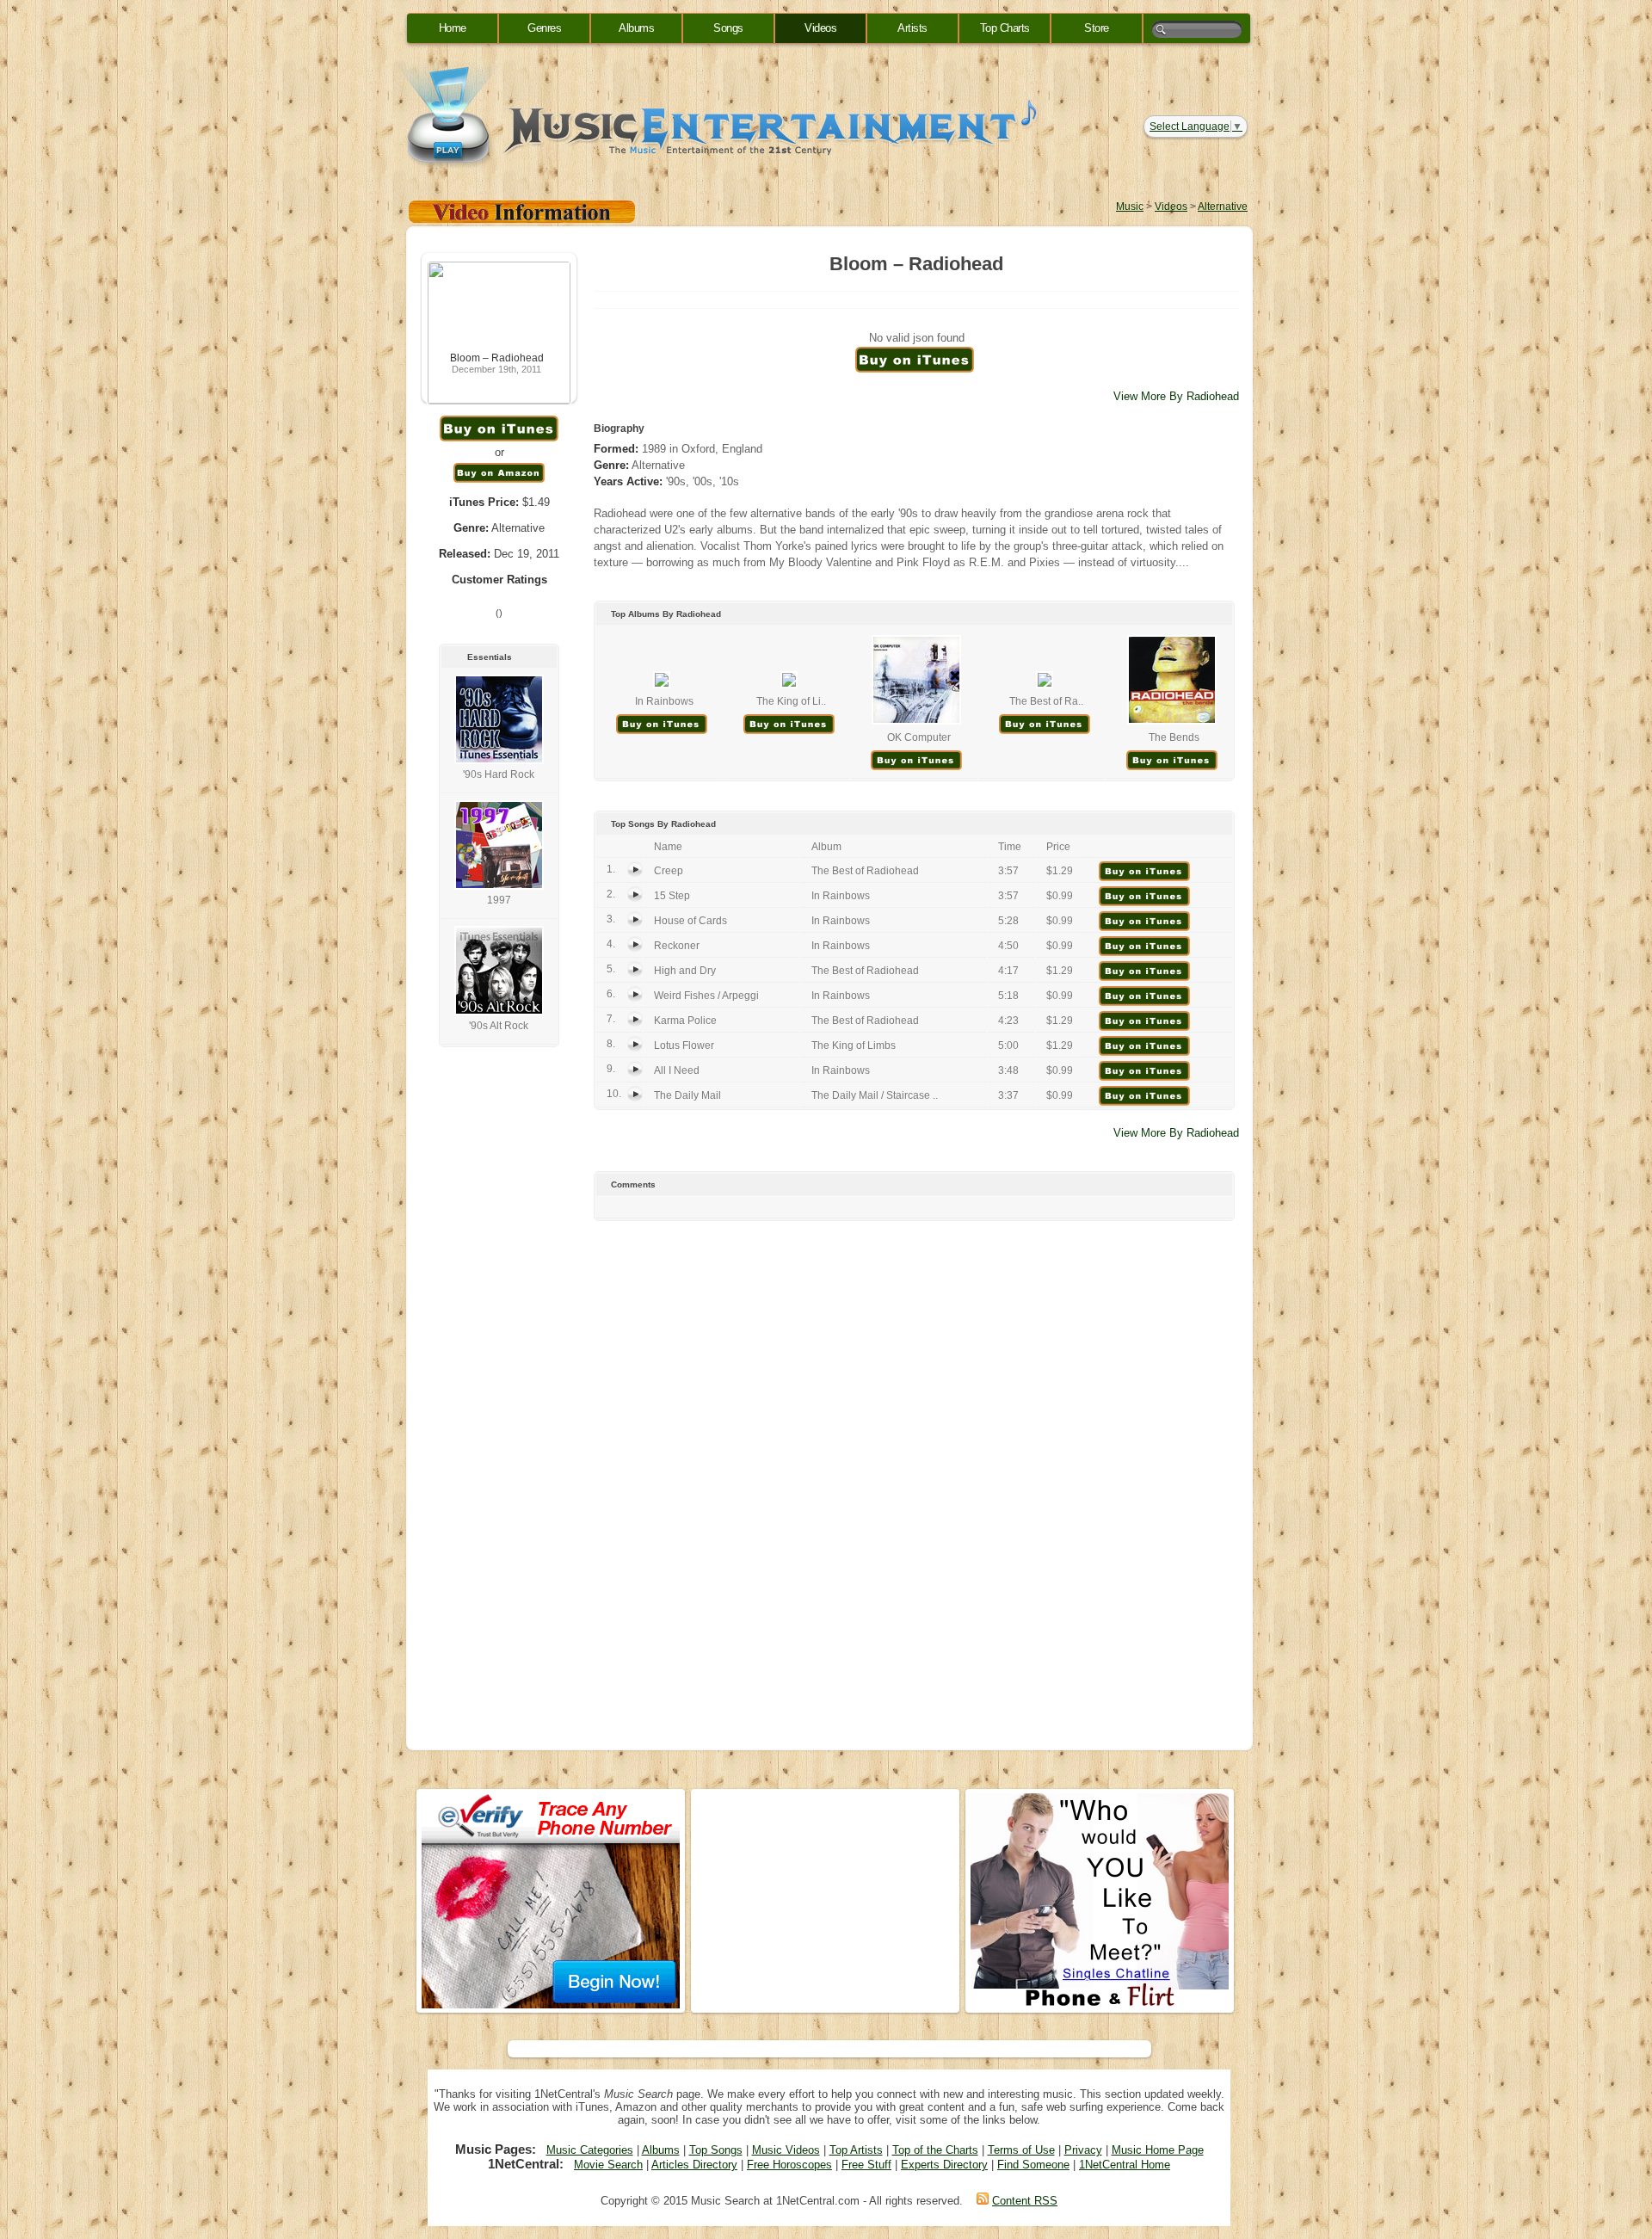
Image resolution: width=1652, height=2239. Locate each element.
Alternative (1223, 207)
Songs (728, 28)
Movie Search (608, 2165)
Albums (636, 28)
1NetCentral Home (1125, 2165)
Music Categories (590, 2150)
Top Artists (856, 2150)
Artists (912, 28)
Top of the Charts (935, 2150)
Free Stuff (866, 2165)
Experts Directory (944, 2165)
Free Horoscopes (789, 2165)
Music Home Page (1158, 2150)
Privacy (1083, 2150)
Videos (820, 28)
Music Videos (786, 2150)
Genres (544, 28)
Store (1097, 28)
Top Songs (716, 2150)
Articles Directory (694, 2165)
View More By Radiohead (1176, 396)
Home (453, 28)
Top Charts (1005, 28)
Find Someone (1033, 2165)
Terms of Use (1021, 2150)
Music (1130, 207)
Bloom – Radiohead (497, 358)
